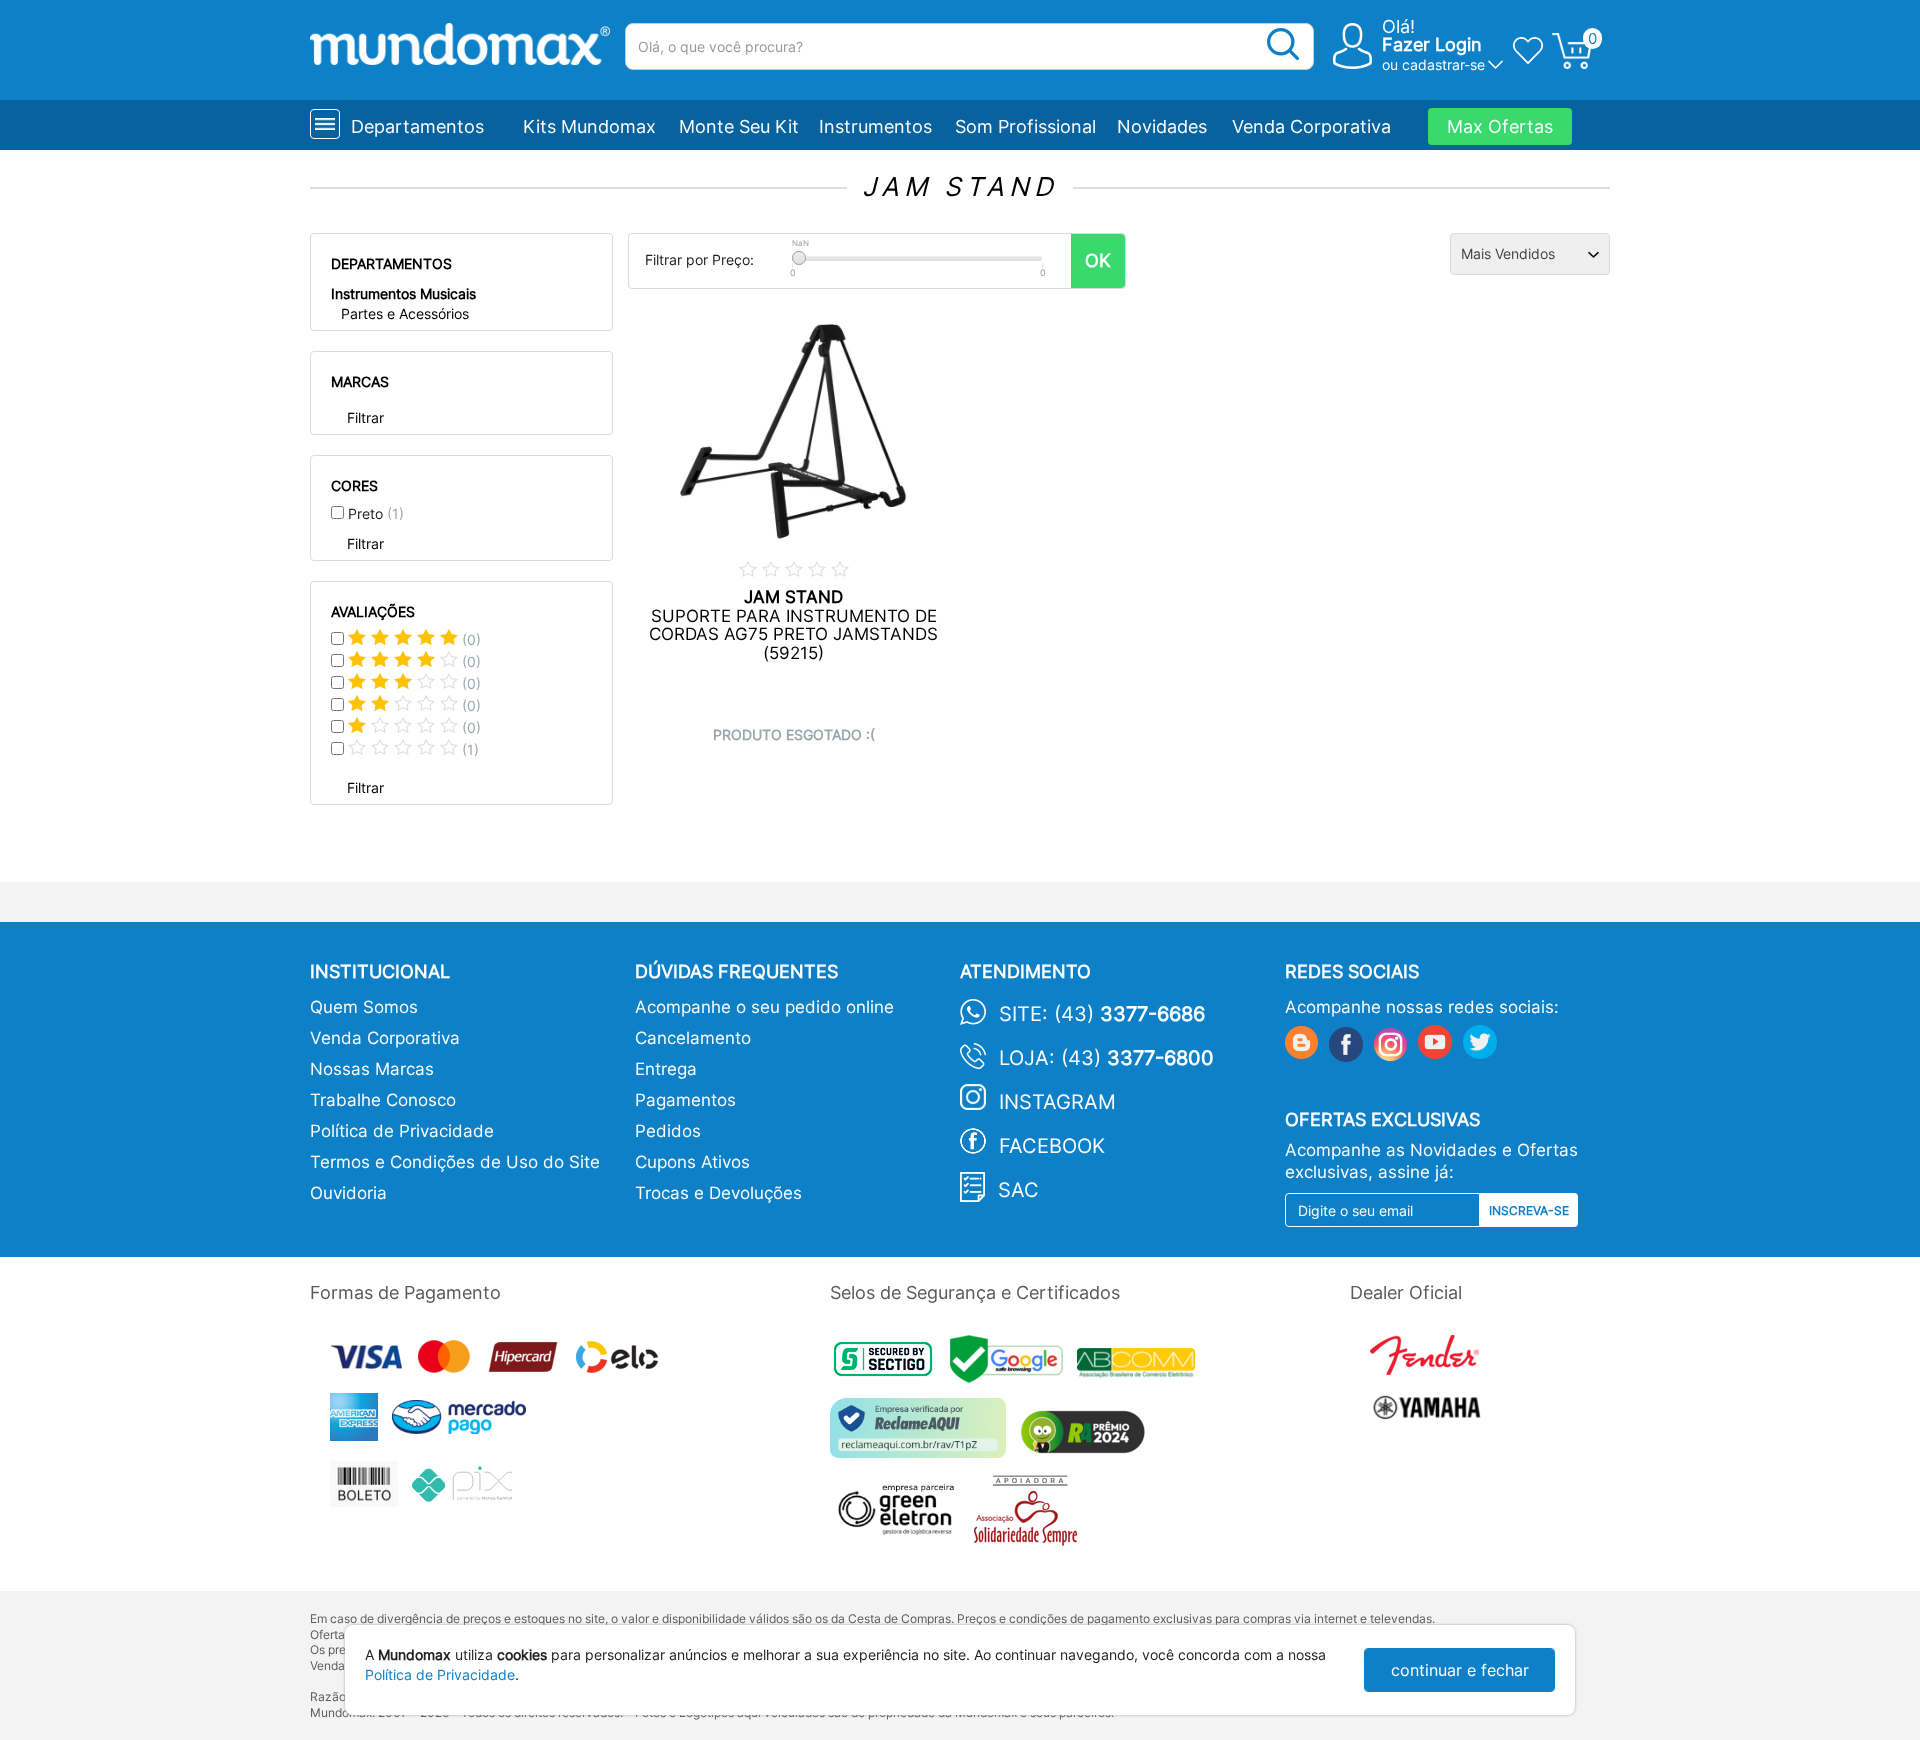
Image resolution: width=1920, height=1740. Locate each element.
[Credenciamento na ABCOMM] (1141, 1364)
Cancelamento (693, 1038)
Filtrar (365, 417)
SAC (1018, 1190)
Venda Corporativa (1311, 126)
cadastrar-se (1443, 64)
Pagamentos (685, 1100)
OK (1098, 260)
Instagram (1057, 1102)
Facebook (1052, 1146)
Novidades (1162, 126)
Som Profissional (1025, 126)
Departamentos (417, 126)
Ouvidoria (348, 1193)
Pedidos (668, 1131)
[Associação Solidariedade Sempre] (1030, 1515)
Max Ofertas (1500, 126)
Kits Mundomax (589, 126)
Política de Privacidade (402, 1131)
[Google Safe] (1013, 1364)
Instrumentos (875, 126)
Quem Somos (364, 1007)
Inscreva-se (1529, 1210)
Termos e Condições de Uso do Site (455, 1162)
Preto (376, 513)
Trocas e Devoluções (718, 1193)
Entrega (666, 1069)
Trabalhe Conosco (383, 1100)
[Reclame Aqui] (923, 1435)
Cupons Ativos (692, 1162)
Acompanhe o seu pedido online (764, 1007)
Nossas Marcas (372, 1069)
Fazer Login (1432, 44)
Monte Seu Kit (739, 126)
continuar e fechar (1460, 1670)
